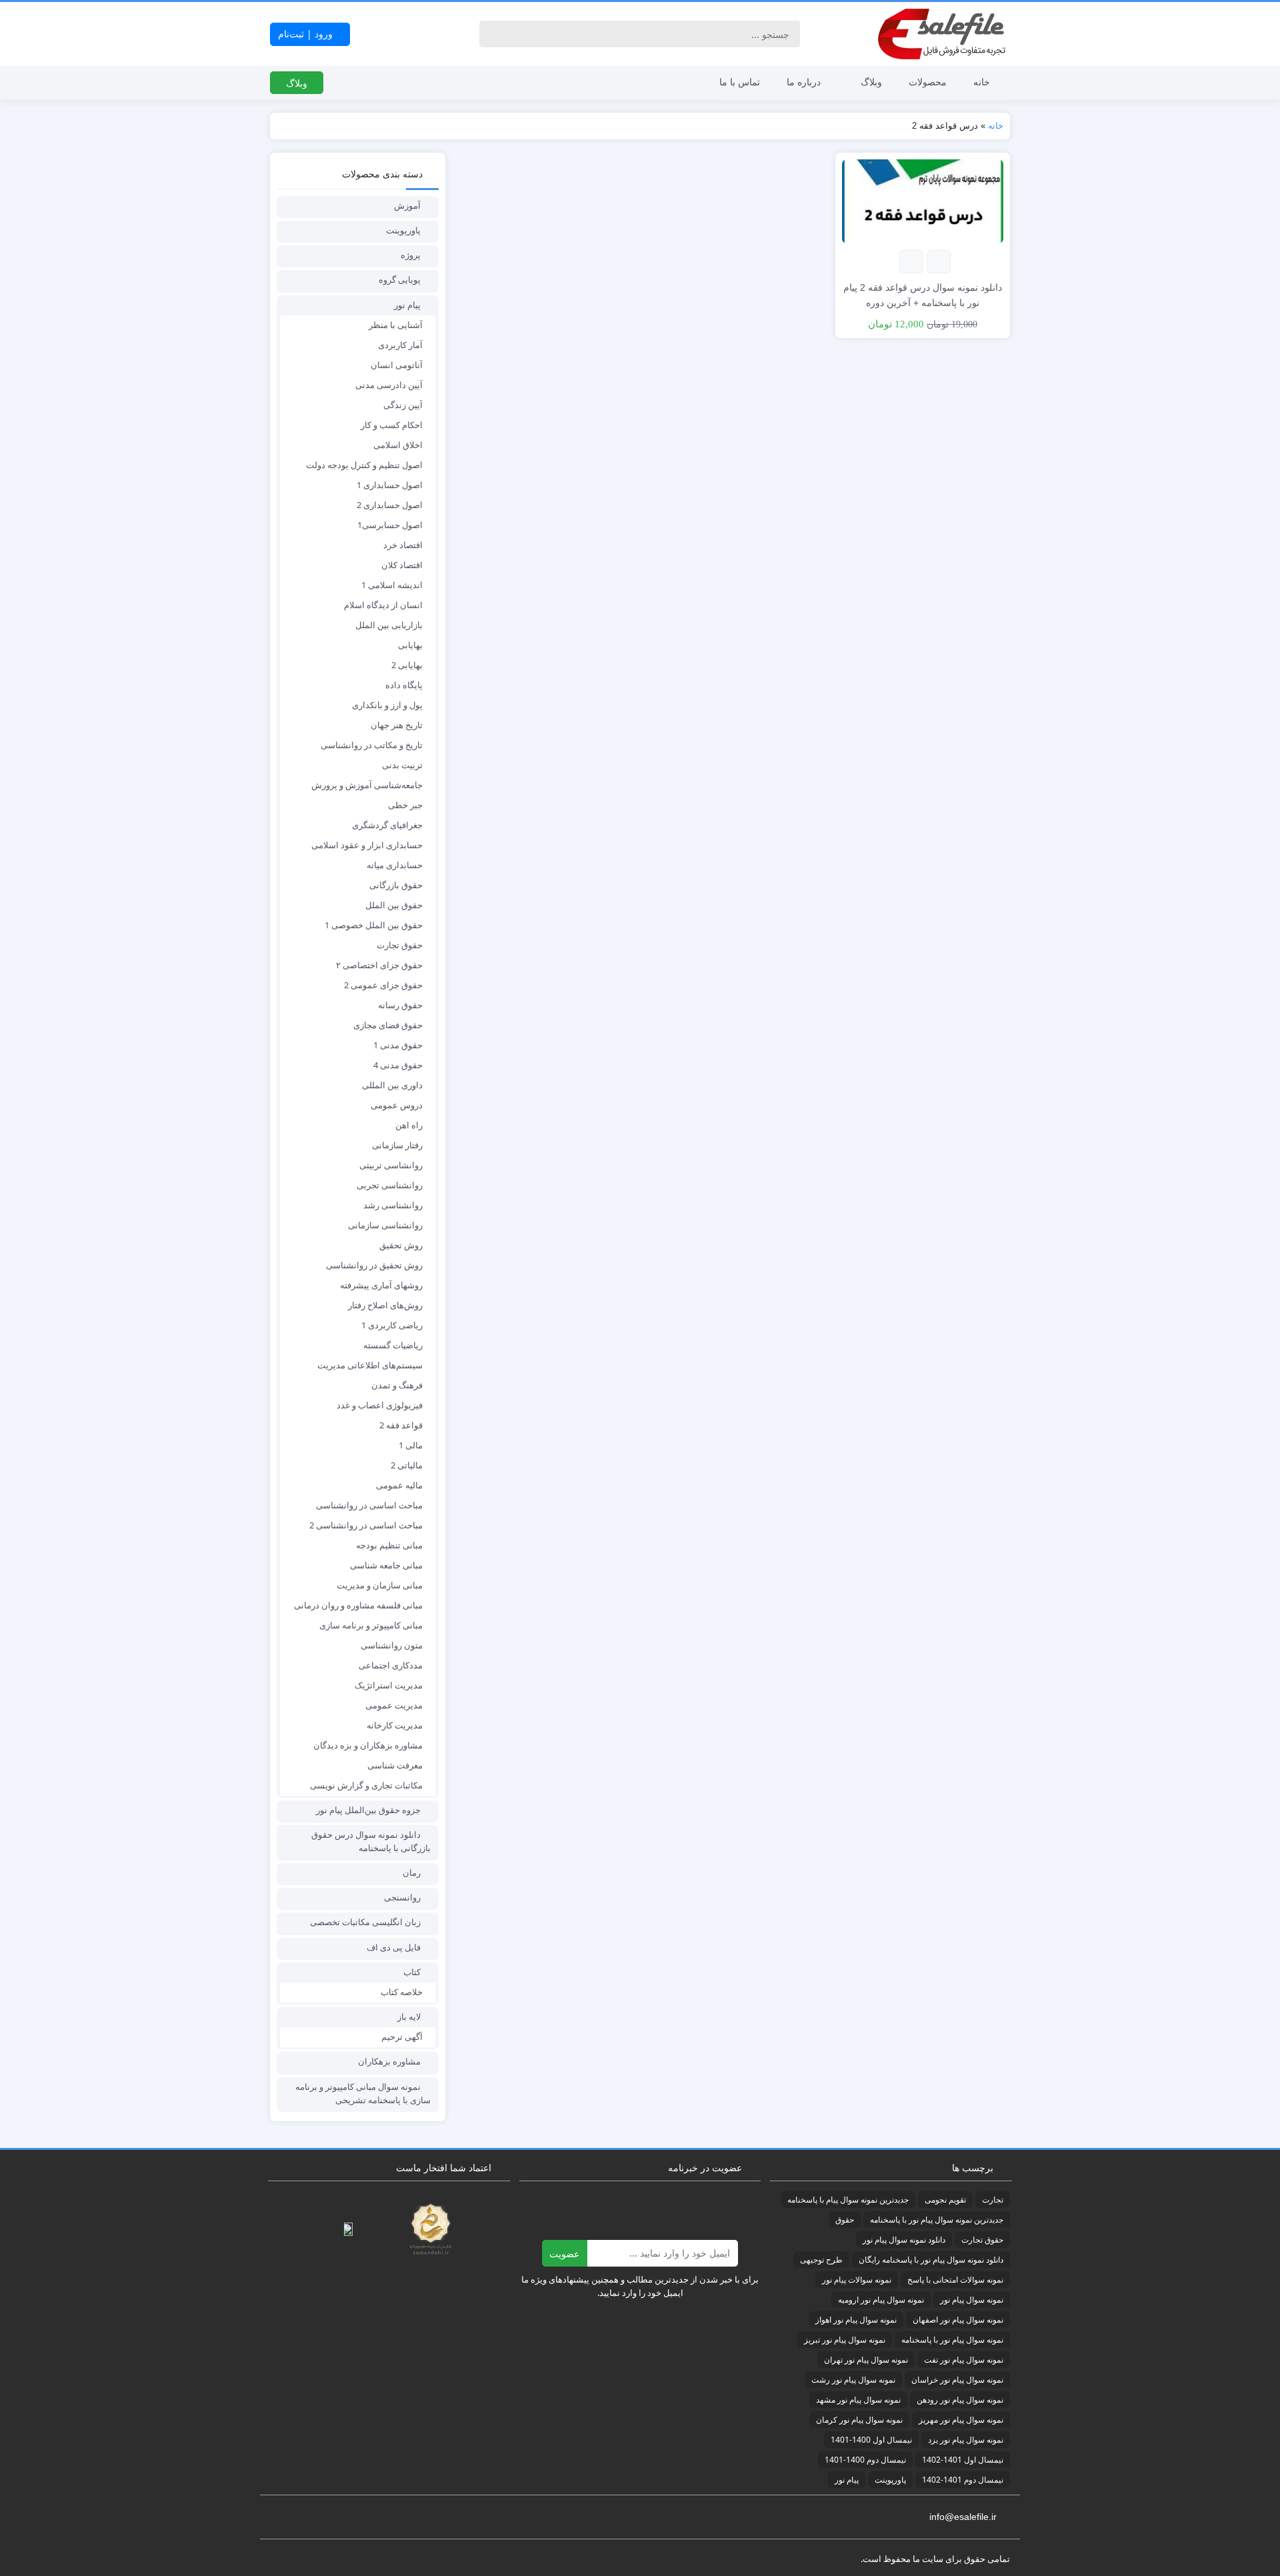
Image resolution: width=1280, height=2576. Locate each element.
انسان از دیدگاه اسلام (383, 605)
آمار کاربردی (400, 345)
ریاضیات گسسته (393, 1345)
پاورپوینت (403, 230)
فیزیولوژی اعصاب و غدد (380, 1405)
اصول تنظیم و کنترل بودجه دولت (364, 465)
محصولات (928, 82)
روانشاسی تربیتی (391, 1165)
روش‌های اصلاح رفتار (385, 1305)
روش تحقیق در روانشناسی (374, 1265)
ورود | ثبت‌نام (307, 34)
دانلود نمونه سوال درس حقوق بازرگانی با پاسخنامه (371, 1841)
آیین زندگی (403, 405)
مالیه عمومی (399, 1485)
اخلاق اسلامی (398, 445)
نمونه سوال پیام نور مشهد (858, 2400)
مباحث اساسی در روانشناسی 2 (366, 1525)
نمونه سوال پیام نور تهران (866, 2360)
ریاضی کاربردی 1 (392, 1325)
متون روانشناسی (392, 1645)
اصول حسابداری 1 (390, 485)
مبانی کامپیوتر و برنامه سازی (371, 1625)
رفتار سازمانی (397, 1145)
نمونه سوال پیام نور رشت (853, 2380)
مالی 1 (411, 1445)
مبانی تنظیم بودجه (389, 1545)
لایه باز (409, 2017)
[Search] (492, 34)
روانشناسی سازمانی (385, 1225)
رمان (412, 1872)
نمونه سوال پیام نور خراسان (957, 2380)
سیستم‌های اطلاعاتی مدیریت (370, 1365)
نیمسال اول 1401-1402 (963, 2460)
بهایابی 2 (407, 665)
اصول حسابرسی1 (390, 525)
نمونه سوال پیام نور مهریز (961, 2420)
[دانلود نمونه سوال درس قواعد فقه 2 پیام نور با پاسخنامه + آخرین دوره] (923, 200)
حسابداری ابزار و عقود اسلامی (367, 845)
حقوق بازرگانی (396, 885)
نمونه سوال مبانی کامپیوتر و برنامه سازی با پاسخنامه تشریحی (363, 2093)
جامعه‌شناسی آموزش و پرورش (367, 785)
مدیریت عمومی (394, 1705)
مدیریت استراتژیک (389, 1685)
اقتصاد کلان (402, 565)
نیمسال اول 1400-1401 (871, 2440)
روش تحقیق (401, 1245)
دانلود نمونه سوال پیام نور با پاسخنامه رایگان (931, 2260)
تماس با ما (740, 82)
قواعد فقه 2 (401, 1425)
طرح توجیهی (821, 2260)
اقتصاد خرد (403, 545)
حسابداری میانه (395, 865)
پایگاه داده (404, 685)
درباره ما (804, 82)
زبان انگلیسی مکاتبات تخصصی (365, 1922)
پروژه (411, 255)
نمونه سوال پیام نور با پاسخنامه (952, 2340)
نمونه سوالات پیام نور (857, 2280)
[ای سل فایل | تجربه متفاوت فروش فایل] (943, 34)
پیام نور (407, 305)
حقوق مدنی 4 (398, 1065)
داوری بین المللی (392, 1085)
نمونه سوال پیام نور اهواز (856, 2320)
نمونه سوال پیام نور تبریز (845, 2340)
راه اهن (409, 1125)
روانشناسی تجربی (390, 1185)
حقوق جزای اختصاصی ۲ (379, 965)
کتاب (412, 1972)
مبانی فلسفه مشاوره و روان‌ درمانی (358, 1605)
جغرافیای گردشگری (387, 825)
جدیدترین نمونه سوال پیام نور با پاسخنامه (937, 2220)
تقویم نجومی (945, 2200)
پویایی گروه (400, 279)
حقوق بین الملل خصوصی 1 (374, 925)
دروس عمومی (397, 1105)
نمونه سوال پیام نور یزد (966, 2440)
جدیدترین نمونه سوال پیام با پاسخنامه (848, 2200)
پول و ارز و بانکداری (387, 705)
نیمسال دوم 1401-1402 (963, 2480)
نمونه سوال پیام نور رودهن (960, 2400)
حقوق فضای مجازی (388, 1025)
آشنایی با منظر (396, 325)
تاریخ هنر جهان (397, 725)
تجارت (993, 2200)
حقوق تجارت (400, 945)
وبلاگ (871, 82)
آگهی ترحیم (402, 2037)
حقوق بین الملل (394, 905)
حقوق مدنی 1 (398, 1045)
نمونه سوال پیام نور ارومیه (881, 2300)
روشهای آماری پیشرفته (381, 1285)
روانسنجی (402, 1897)
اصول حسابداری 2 (390, 505)
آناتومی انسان (397, 365)
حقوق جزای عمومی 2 (383, 985)
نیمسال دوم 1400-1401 (865, 2460)
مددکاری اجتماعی (391, 1665)
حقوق (845, 2220)
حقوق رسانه (400, 1005)
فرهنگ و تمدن (397, 1385)
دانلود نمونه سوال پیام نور (904, 2240)
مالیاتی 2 (407, 1465)
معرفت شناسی (395, 1765)
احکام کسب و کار (392, 425)
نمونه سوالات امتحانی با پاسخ (955, 2280)
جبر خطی (405, 805)
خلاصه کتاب (402, 1992)
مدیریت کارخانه (395, 1725)
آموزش (407, 205)
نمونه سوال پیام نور (972, 2300)
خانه (982, 82)
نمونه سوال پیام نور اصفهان (958, 2320)
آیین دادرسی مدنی (389, 385)
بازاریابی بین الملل (389, 625)
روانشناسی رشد (393, 1205)
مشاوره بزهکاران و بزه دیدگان (368, 1745)
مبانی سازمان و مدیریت (380, 1585)
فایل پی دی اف (394, 1947)
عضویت (564, 2254)
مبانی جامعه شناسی (386, 1565)
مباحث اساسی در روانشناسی (369, 1505)
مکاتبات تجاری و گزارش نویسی (366, 1785)
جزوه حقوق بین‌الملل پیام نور (368, 1810)
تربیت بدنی (402, 765)
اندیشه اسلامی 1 (392, 585)
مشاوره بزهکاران (389, 2061)
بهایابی (410, 645)
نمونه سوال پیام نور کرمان (859, 2420)
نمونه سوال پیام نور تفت (964, 2360)
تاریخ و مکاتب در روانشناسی (372, 745)
